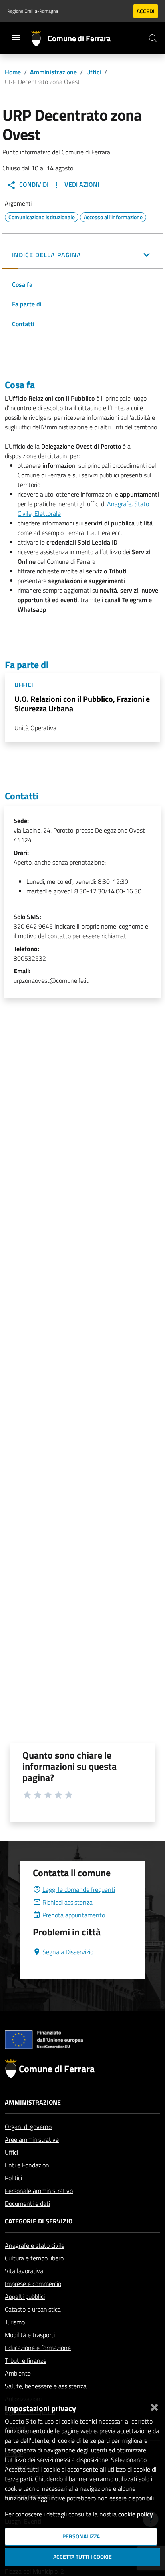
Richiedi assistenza (67, 1902)
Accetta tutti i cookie (82, 2557)
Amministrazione (53, 72)
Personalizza (81, 2536)
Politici (13, 2178)
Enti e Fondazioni (28, 2165)
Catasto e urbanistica (33, 2309)
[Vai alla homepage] (39, 38)
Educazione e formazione (38, 2348)
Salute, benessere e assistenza (46, 2386)
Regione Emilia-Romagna (33, 11)
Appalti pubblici (25, 2296)
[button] (82, 256)
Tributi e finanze (26, 2360)
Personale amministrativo (39, 2191)
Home (13, 72)
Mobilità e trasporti (30, 2335)
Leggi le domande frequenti (79, 1889)
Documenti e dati (27, 2203)
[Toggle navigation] (16, 38)
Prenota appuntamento (74, 1915)
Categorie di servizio (39, 2221)
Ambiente (18, 2373)
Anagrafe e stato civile (35, 2245)
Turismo (15, 2322)
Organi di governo (28, 2127)
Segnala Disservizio (68, 1952)
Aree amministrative (32, 2139)
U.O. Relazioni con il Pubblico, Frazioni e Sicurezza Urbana (82, 704)
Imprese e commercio (33, 2284)
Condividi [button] (33, 184)
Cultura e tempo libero (34, 2258)
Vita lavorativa (24, 2271)
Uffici (94, 72)
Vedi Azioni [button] (81, 184)
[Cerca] (153, 38)
